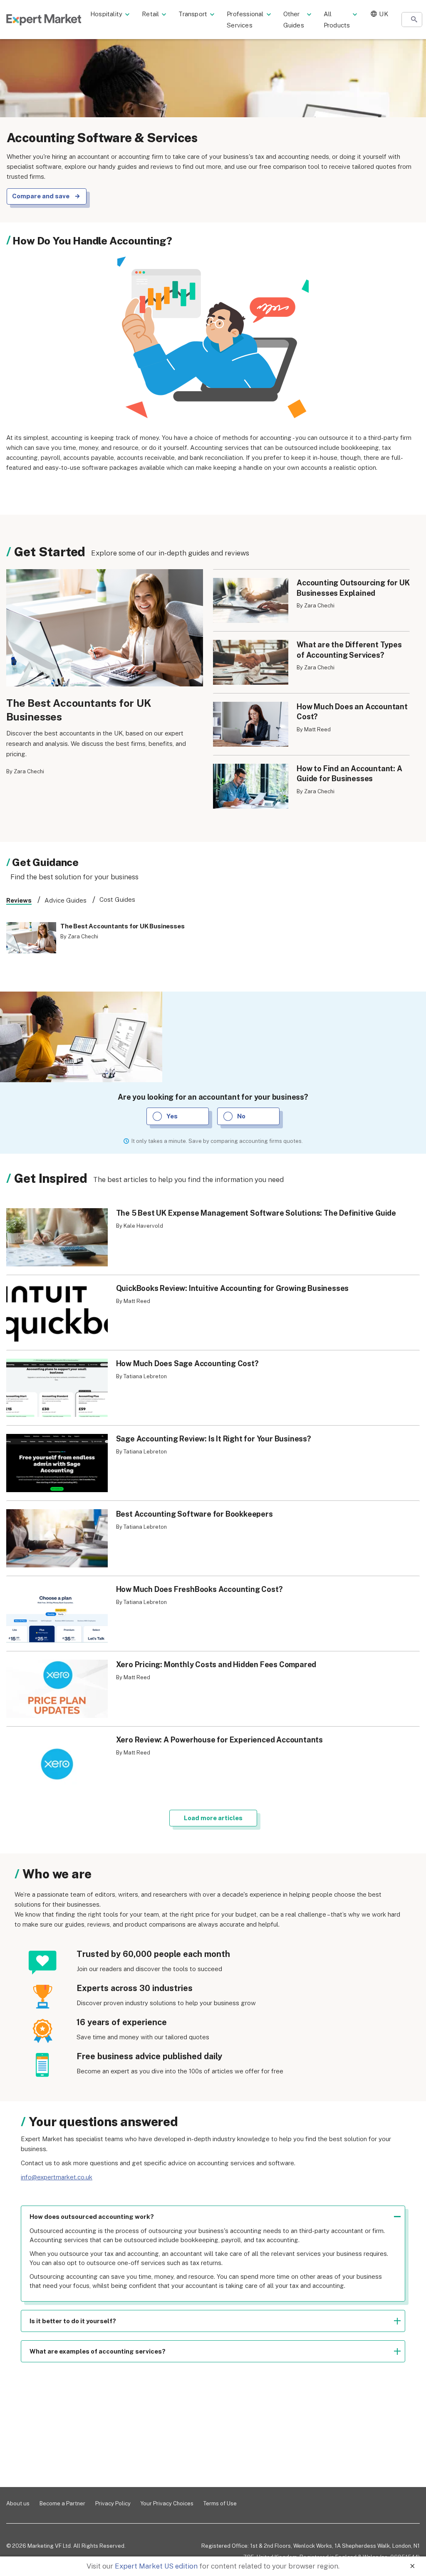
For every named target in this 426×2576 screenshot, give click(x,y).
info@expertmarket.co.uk (57, 2177)
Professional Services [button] (245, 20)
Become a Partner (62, 2503)
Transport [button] (193, 14)
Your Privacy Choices (167, 2503)
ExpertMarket (44, 20)
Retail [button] (150, 14)
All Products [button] (337, 20)
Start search (414, 20)
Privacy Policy (113, 2503)
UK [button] (383, 14)
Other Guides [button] (294, 20)
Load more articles (213, 1818)
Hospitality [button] (106, 14)
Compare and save (41, 196)
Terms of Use (220, 2503)
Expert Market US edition (156, 2566)
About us (18, 2503)
